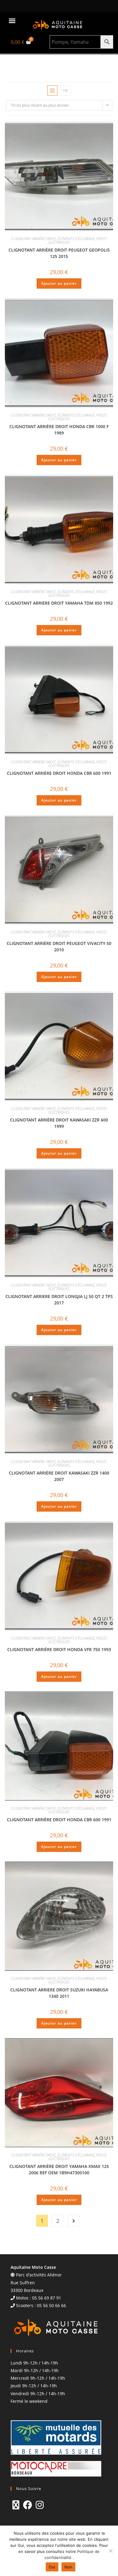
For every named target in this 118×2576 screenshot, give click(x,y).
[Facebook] (28, 2505)
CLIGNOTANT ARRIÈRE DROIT (33, 239)
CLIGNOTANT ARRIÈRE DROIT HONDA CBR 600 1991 (59, 773)
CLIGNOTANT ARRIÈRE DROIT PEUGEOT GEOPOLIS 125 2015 (59, 253)
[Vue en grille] (52, 91)
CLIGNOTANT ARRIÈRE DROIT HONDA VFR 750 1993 (59, 1649)
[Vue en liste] (66, 91)
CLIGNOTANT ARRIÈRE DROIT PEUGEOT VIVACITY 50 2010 (59, 946)
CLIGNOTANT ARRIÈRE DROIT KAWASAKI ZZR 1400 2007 (59, 1476)
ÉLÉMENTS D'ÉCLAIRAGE (76, 239)
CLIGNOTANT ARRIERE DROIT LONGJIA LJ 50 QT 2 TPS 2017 (59, 1300)
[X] (16, 2505)
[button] (12, 21)
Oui (52, 2567)
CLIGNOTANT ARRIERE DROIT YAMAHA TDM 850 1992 (59, 603)
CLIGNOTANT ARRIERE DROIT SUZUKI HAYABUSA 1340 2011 (59, 1993)
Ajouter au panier (59, 283)
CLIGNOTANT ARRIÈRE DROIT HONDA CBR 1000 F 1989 (59, 430)
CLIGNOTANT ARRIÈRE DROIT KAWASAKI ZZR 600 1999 (59, 1123)
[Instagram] (40, 2505)
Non (69, 2567)
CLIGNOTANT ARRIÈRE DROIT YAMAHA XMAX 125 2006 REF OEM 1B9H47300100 (59, 2169)
